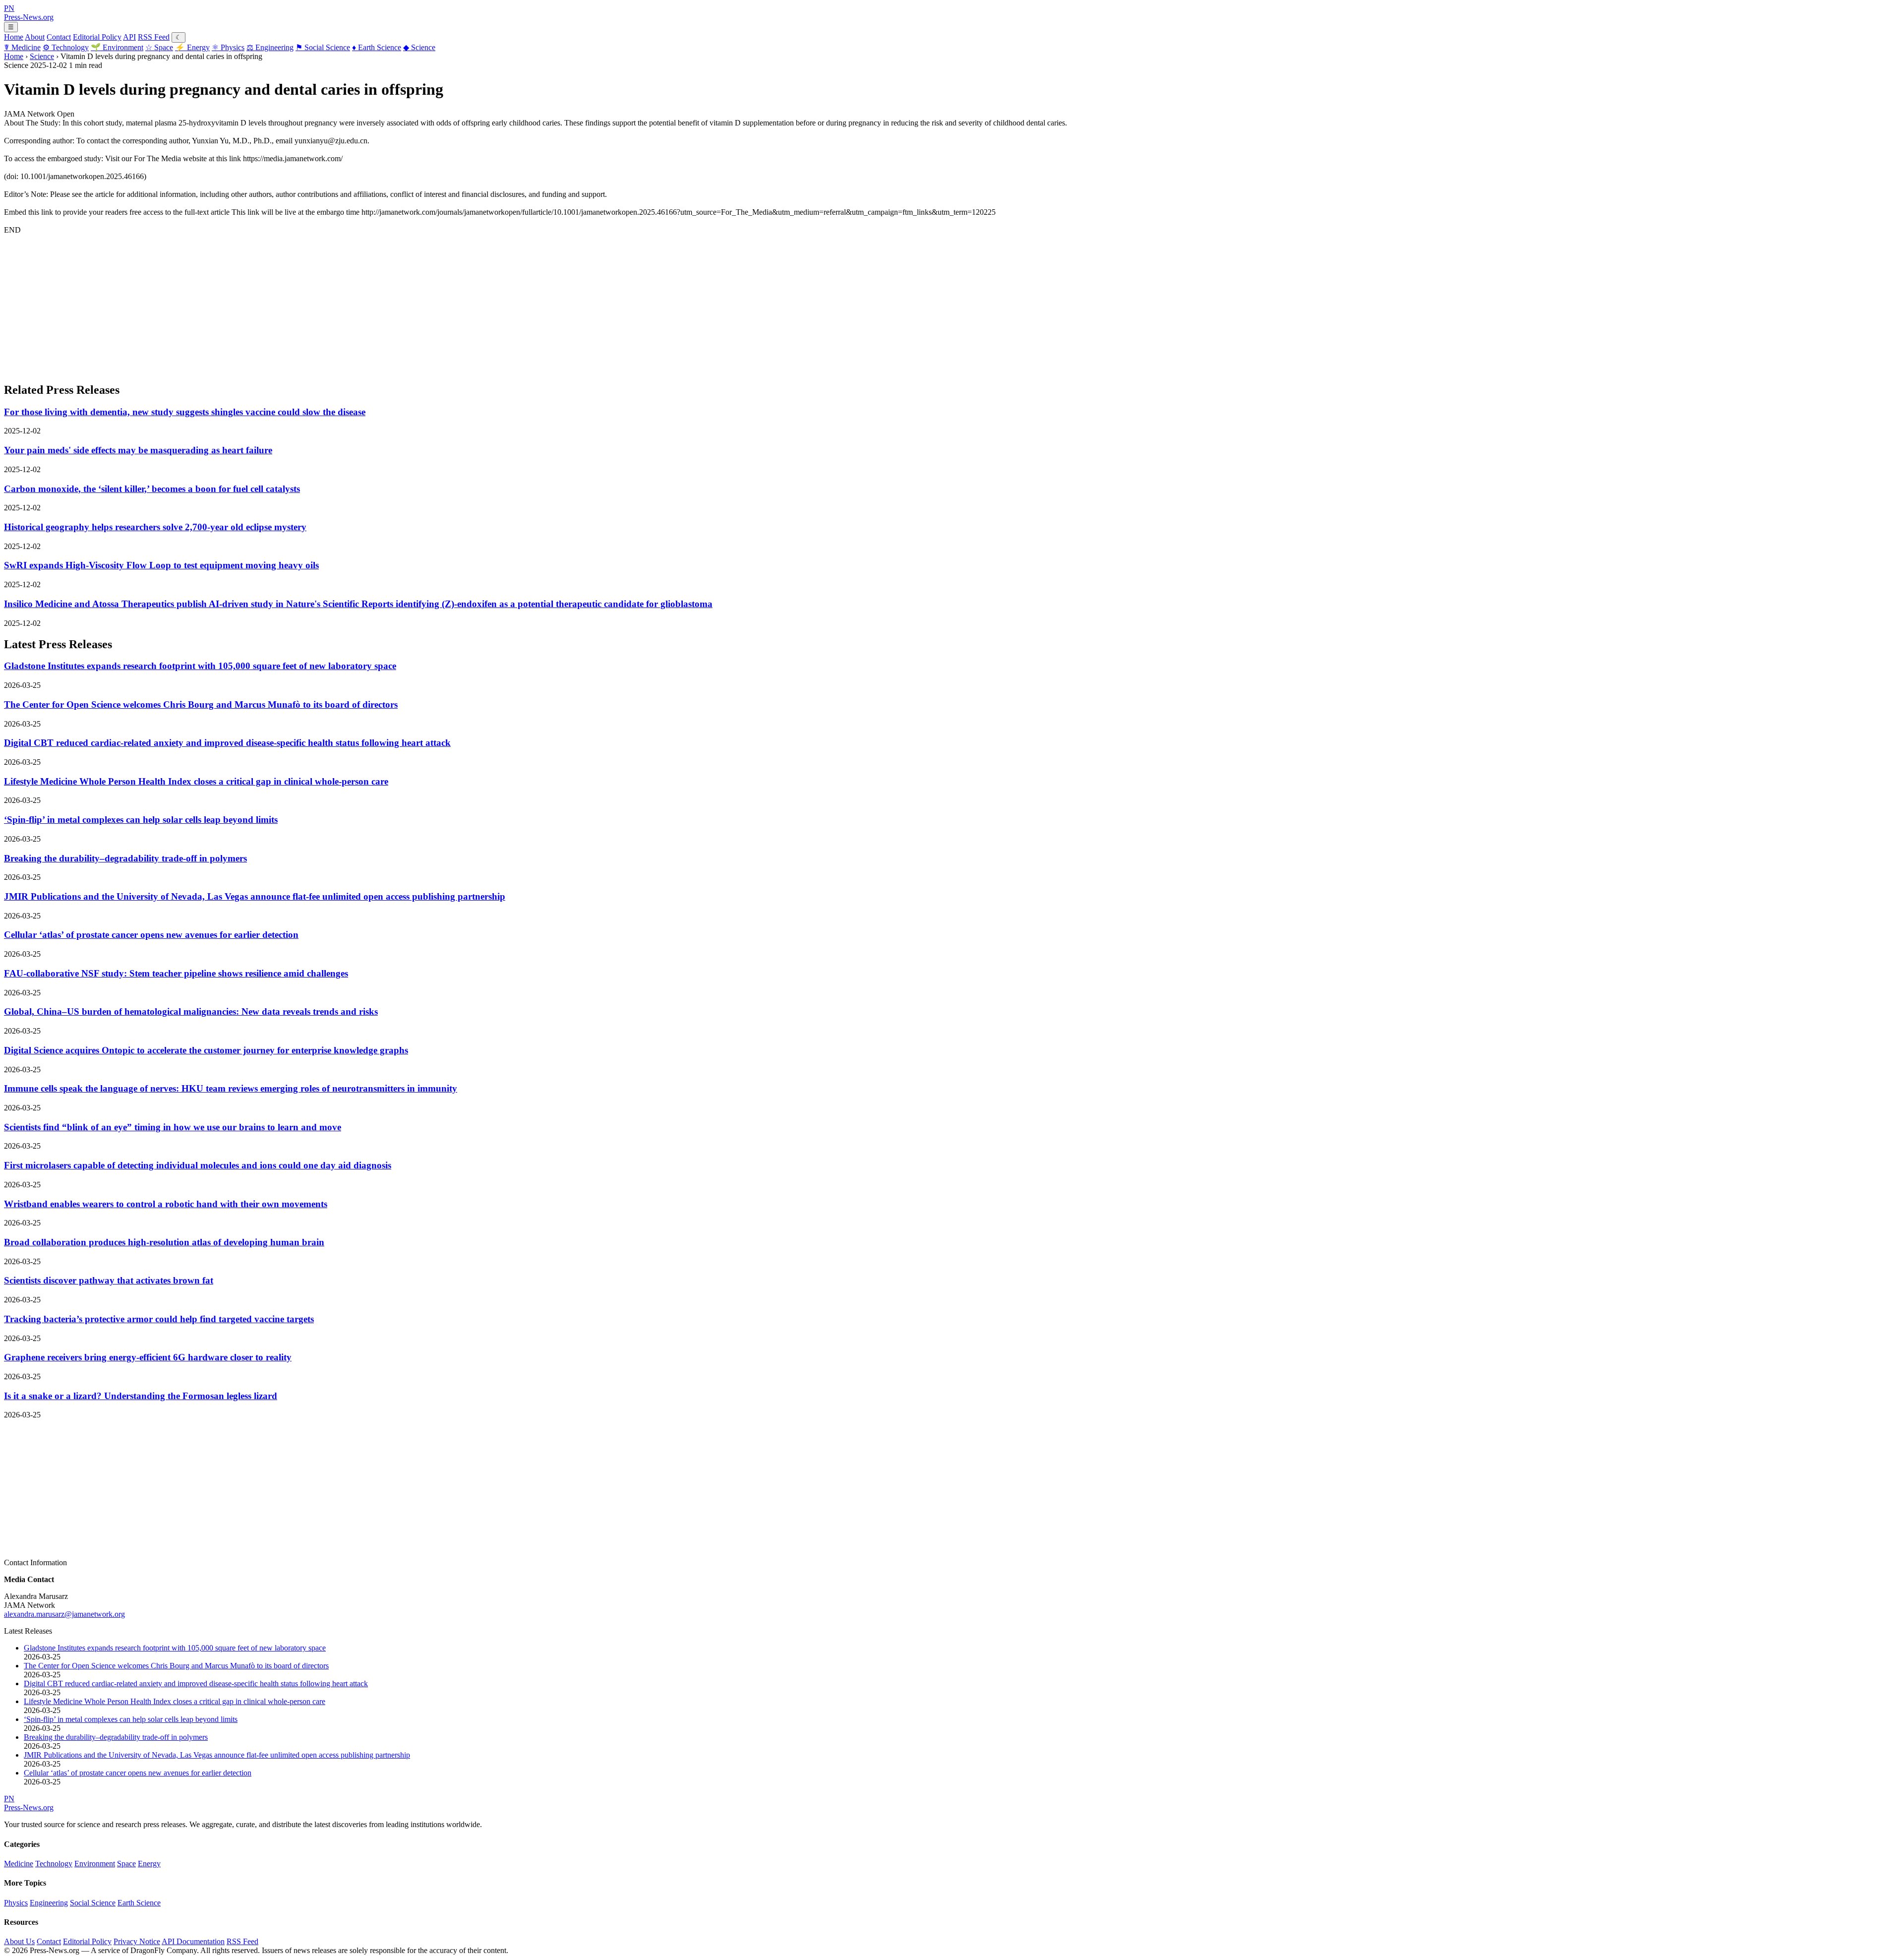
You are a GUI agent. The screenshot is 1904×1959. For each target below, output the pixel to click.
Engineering (270, 47)
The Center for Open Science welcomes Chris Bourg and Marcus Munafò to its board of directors (201, 704)
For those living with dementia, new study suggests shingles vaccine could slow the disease (185, 412)
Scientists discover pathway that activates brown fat (109, 1280)
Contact (59, 37)
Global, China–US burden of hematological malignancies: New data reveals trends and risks (191, 1011)
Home (14, 37)
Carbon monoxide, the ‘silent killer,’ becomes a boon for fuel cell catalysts (152, 489)
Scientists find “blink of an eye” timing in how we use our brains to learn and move (173, 1127)
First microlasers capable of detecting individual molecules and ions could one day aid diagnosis (198, 1165)
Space (159, 47)
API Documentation (193, 1941)
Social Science (323, 47)
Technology (66, 47)
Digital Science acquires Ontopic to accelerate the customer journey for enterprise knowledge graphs (206, 1050)
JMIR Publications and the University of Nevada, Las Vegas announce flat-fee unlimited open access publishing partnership (255, 896)
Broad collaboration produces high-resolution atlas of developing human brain (164, 1242)
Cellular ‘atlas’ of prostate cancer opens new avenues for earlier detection (151, 935)
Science (419, 47)
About (35, 37)
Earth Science (377, 47)
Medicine (22, 47)
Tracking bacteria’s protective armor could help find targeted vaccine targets (159, 1319)
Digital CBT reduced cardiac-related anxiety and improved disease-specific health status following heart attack (227, 743)
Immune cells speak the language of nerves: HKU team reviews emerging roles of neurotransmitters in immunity (231, 1088)
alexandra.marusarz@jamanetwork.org (64, 1614)
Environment (117, 47)
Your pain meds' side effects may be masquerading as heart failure (138, 450)
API (129, 37)
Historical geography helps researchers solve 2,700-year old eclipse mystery (155, 527)
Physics (228, 47)
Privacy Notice (137, 1941)
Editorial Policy (97, 37)
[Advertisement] (301, 304)
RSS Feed (154, 37)
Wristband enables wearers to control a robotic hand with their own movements (166, 1204)
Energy (192, 47)
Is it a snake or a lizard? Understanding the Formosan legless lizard (141, 1396)
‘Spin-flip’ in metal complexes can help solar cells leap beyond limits (141, 820)
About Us (19, 1941)
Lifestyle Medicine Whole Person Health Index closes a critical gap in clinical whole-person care (196, 781)
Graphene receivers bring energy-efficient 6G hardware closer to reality (148, 1357)
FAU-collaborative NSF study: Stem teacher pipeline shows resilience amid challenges (176, 973)
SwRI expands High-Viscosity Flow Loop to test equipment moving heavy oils (161, 565)
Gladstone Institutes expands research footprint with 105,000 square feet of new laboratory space (200, 666)
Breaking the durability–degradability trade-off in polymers (125, 858)
